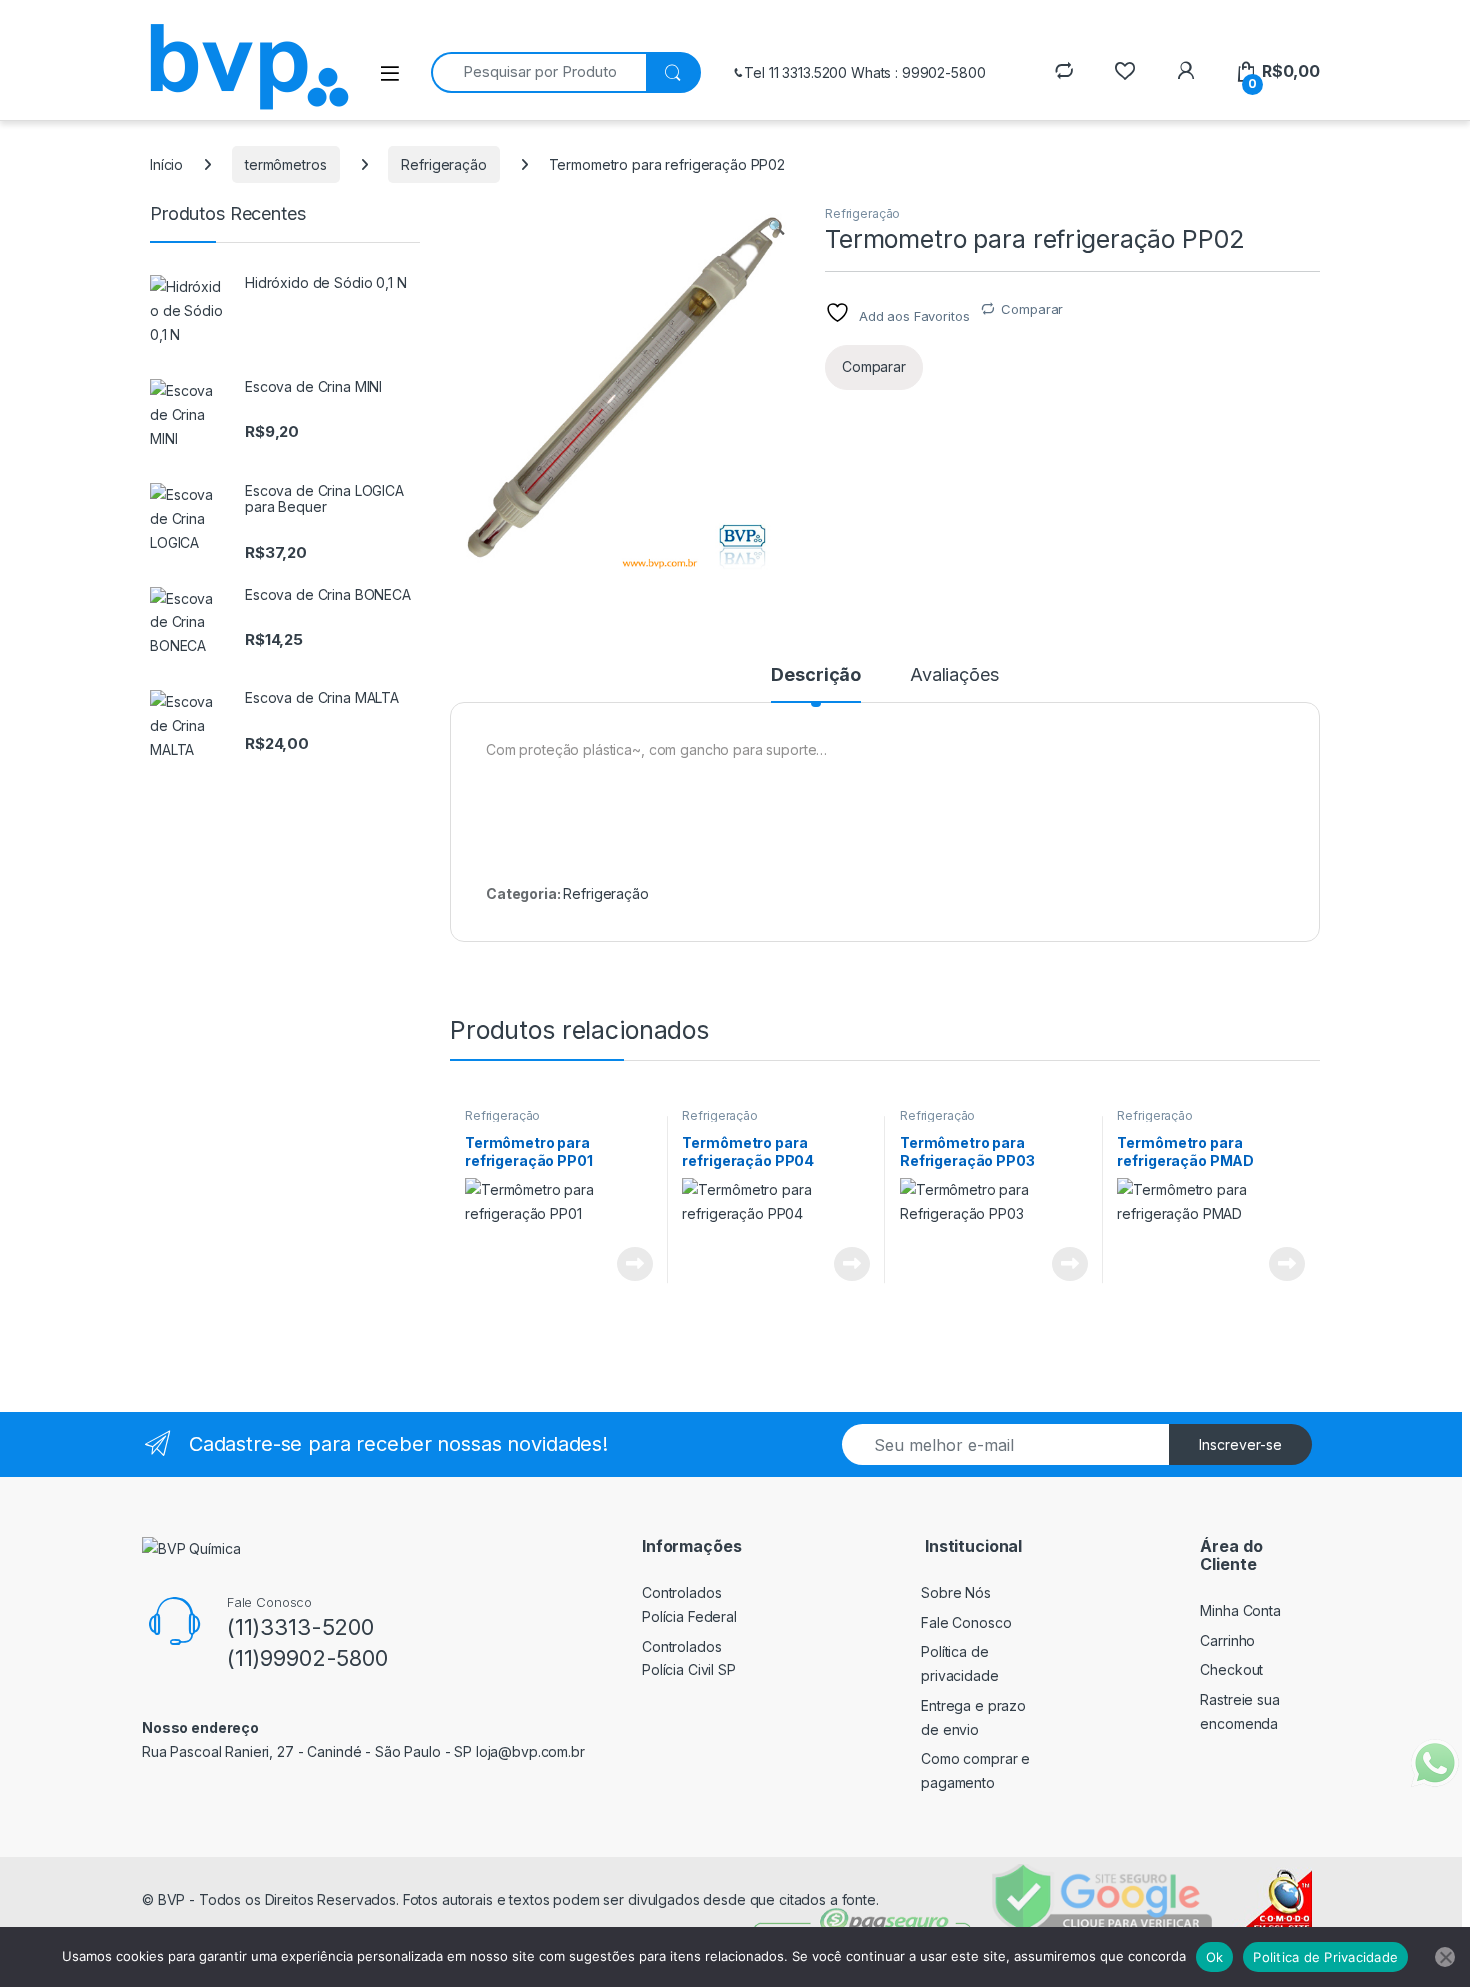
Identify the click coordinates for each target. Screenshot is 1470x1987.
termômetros (285, 164)
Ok (1215, 1957)
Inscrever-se (1240, 1444)
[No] (1445, 1957)
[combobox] (538, 72)
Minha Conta (1240, 1610)
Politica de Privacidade (1325, 1957)
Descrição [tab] (816, 675)
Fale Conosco (966, 1622)
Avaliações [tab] (954, 675)
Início (166, 164)
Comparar (1032, 309)
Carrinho (1227, 1640)
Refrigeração (443, 164)
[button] (776, 227)
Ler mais (635, 1264)
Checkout (1231, 1669)
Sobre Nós (956, 1592)
